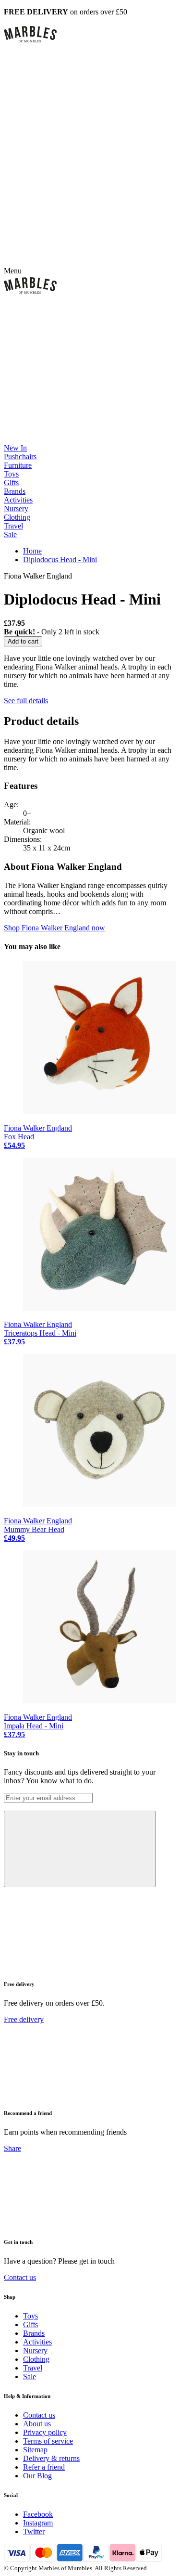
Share (12, 2148)
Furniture (18, 465)
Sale (10, 535)
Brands (15, 491)
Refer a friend (44, 2467)
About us (37, 2424)
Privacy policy (45, 2432)
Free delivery (24, 2019)
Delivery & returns (51, 2458)
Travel (13, 526)
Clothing (17, 517)
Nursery (16, 509)
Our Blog (37, 2476)
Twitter (34, 2531)
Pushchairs (20, 457)
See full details (26, 701)
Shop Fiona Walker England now (54, 928)
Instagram (38, 2523)
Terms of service (48, 2441)
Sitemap (35, 2450)
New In (15, 448)
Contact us (20, 2277)
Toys (11, 474)
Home (32, 551)
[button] (90, 34)
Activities (18, 500)
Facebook (38, 2514)
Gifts (11, 483)
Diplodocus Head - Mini (60, 560)
